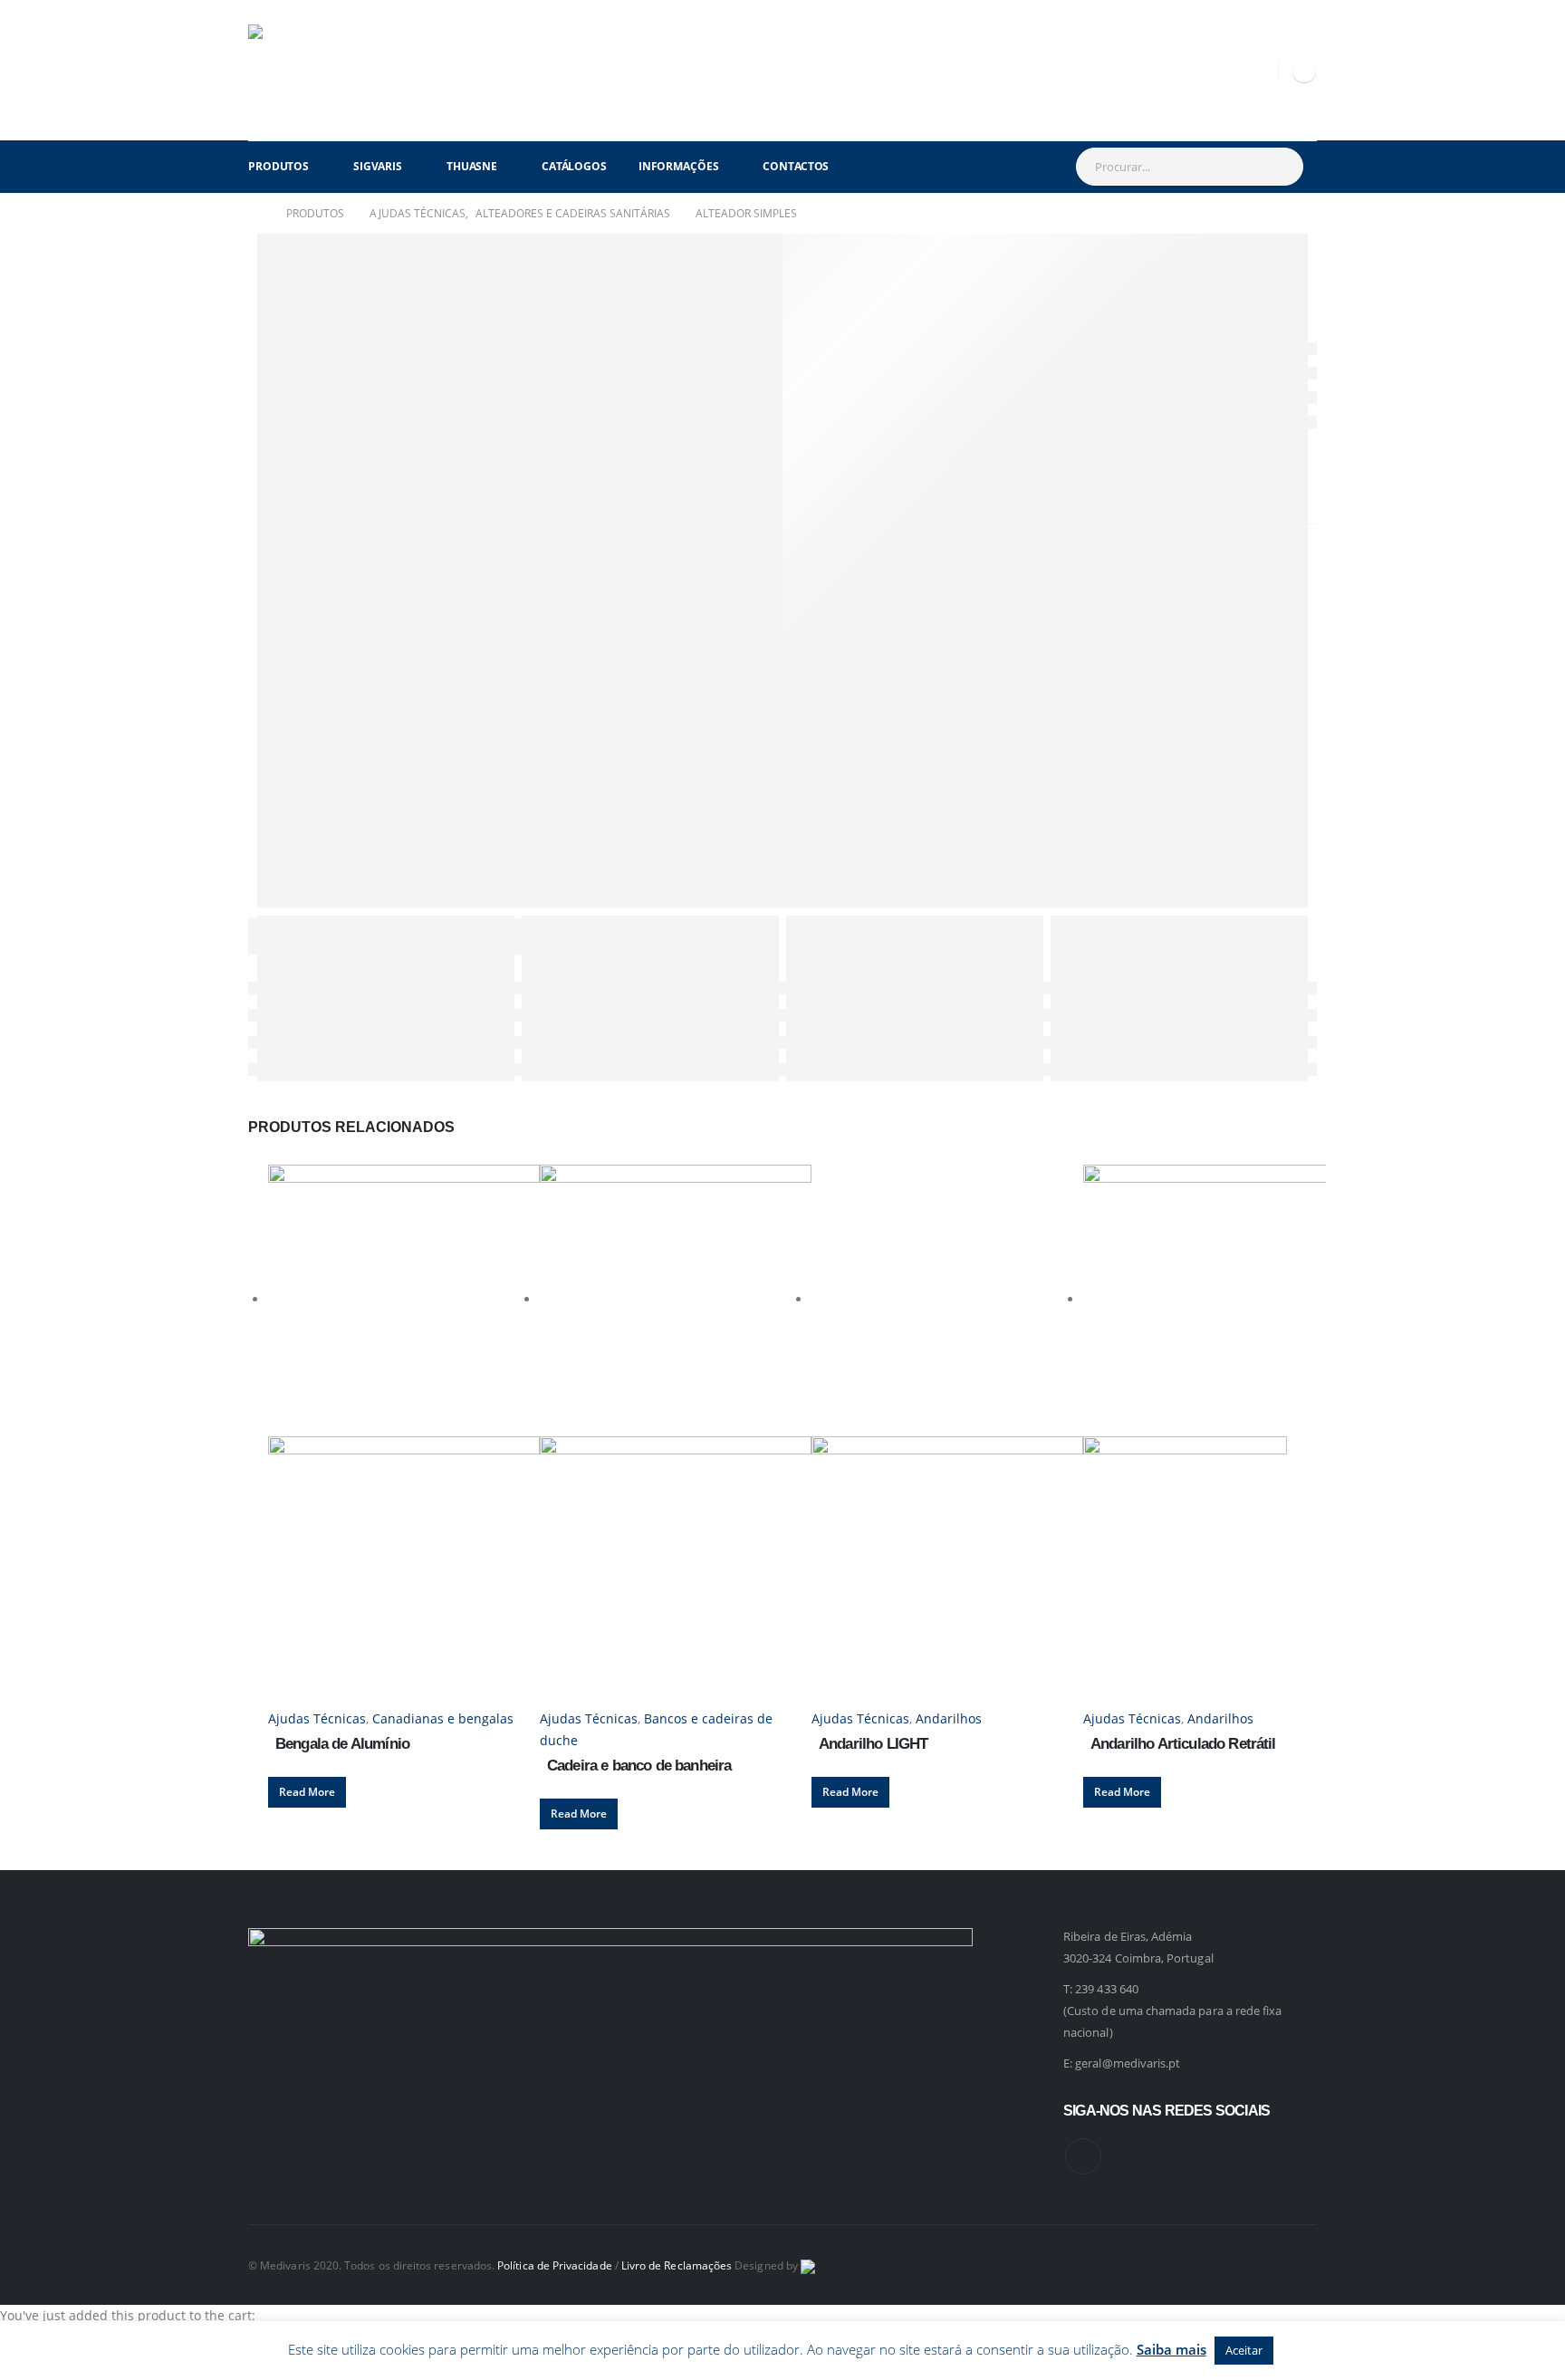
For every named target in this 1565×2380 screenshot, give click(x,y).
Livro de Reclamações (677, 2265)
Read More (307, 1792)
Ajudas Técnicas (317, 1718)
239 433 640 (1107, 1989)
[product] (404, 1436)
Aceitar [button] (1244, 2350)
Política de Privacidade (555, 2265)
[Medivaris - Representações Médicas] (293, 70)
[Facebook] (1304, 71)
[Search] (1280, 167)
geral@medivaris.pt (1128, 2063)
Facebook (1083, 2156)
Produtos (278, 166)
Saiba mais (1171, 2349)
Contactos (796, 166)
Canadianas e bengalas (443, 1718)
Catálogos (574, 166)
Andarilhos (949, 1718)
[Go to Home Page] (254, 214)
